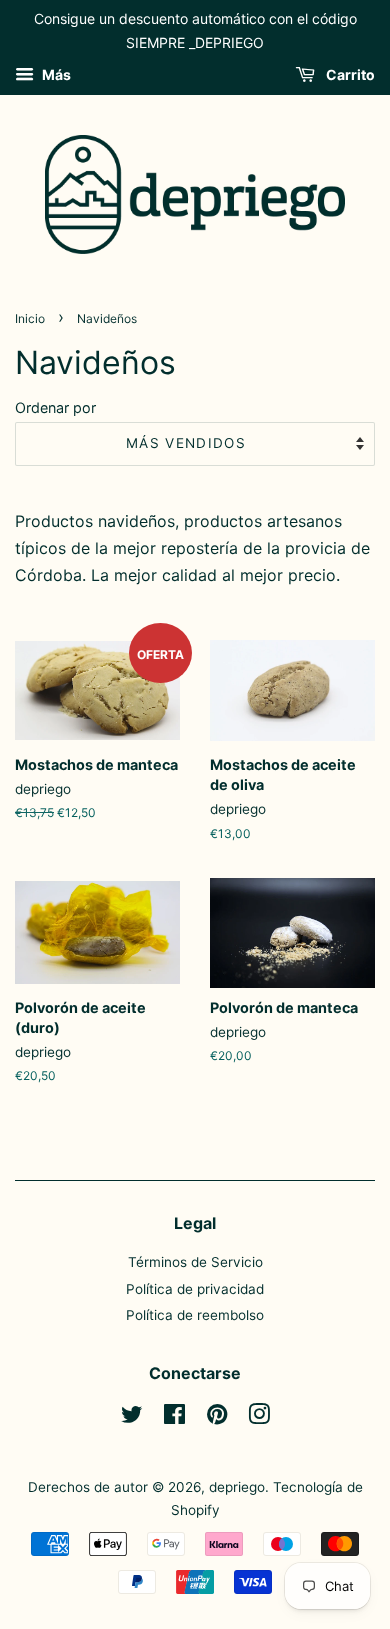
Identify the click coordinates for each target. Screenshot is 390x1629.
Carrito (349, 74)
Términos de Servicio (195, 1262)
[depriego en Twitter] (132, 1418)
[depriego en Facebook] (174, 1418)
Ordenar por (55, 407)
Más (55, 74)
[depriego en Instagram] (259, 1418)
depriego (237, 1487)
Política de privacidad (195, 1289)
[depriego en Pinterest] (217, 1418)
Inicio (30, 318)
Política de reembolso (195, 1315)
